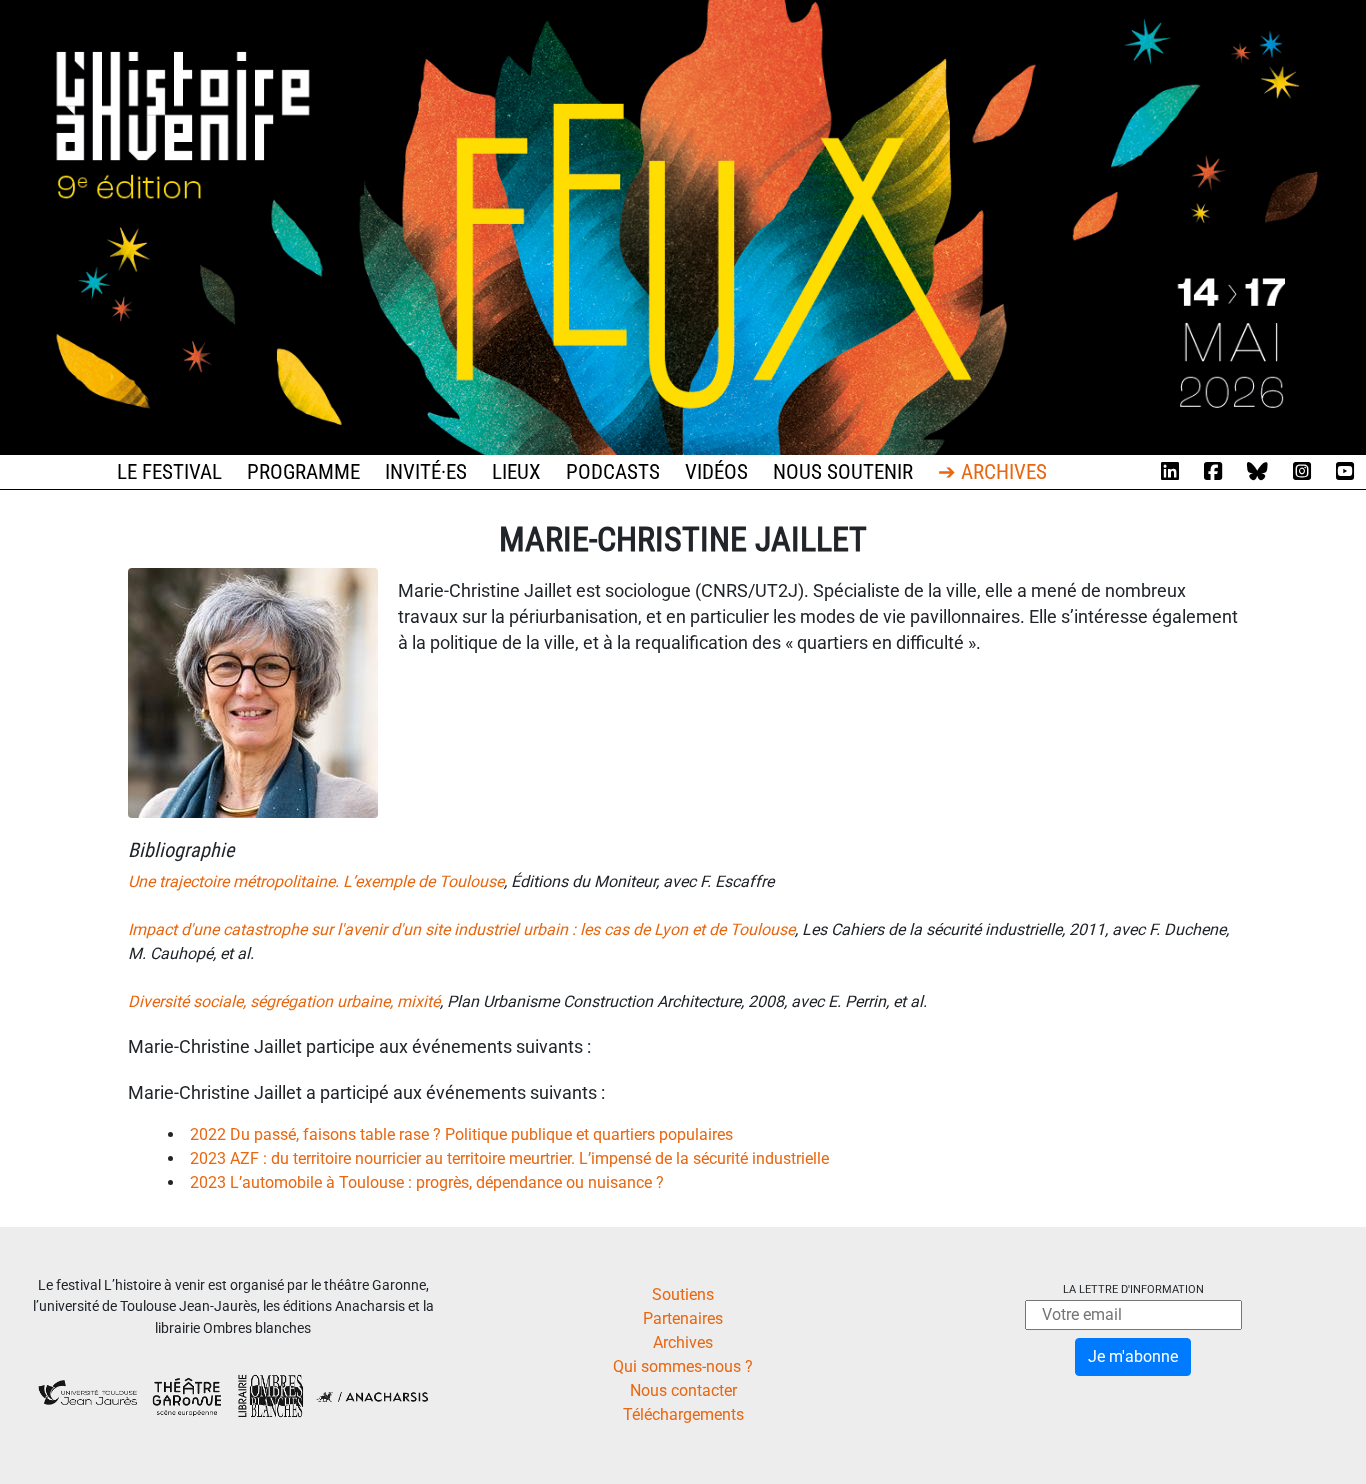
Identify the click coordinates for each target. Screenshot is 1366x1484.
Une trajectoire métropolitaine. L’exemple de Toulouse (316, 881)
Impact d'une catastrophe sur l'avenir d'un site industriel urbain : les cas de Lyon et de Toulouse (461, 929)
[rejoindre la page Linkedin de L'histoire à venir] (1170, 472)
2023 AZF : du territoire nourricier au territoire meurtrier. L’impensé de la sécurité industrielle (509, 1158)
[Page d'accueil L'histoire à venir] (683, 226)
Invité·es (426, 472)
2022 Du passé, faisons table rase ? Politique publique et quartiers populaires (461, 1134)
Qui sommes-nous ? (683, 1366)
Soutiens (683, 1294)
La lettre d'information (1133, 1289)
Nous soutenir (843, 472)
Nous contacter (683, 1390)
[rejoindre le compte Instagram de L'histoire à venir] (1302, 472)
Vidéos (716, 472)
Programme (303, 472)
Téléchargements (683, 1414)
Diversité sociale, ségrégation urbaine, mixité (284, 1001)
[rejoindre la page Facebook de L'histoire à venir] (1213, 472)
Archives (683, 1342)
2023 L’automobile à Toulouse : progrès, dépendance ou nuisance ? (427, 1182)
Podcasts (613, 472)
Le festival (169, 472)
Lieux (516, 472)
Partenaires (683, 1318)
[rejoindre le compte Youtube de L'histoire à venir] (1345, 472)
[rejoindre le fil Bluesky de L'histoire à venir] (1257, 472)
